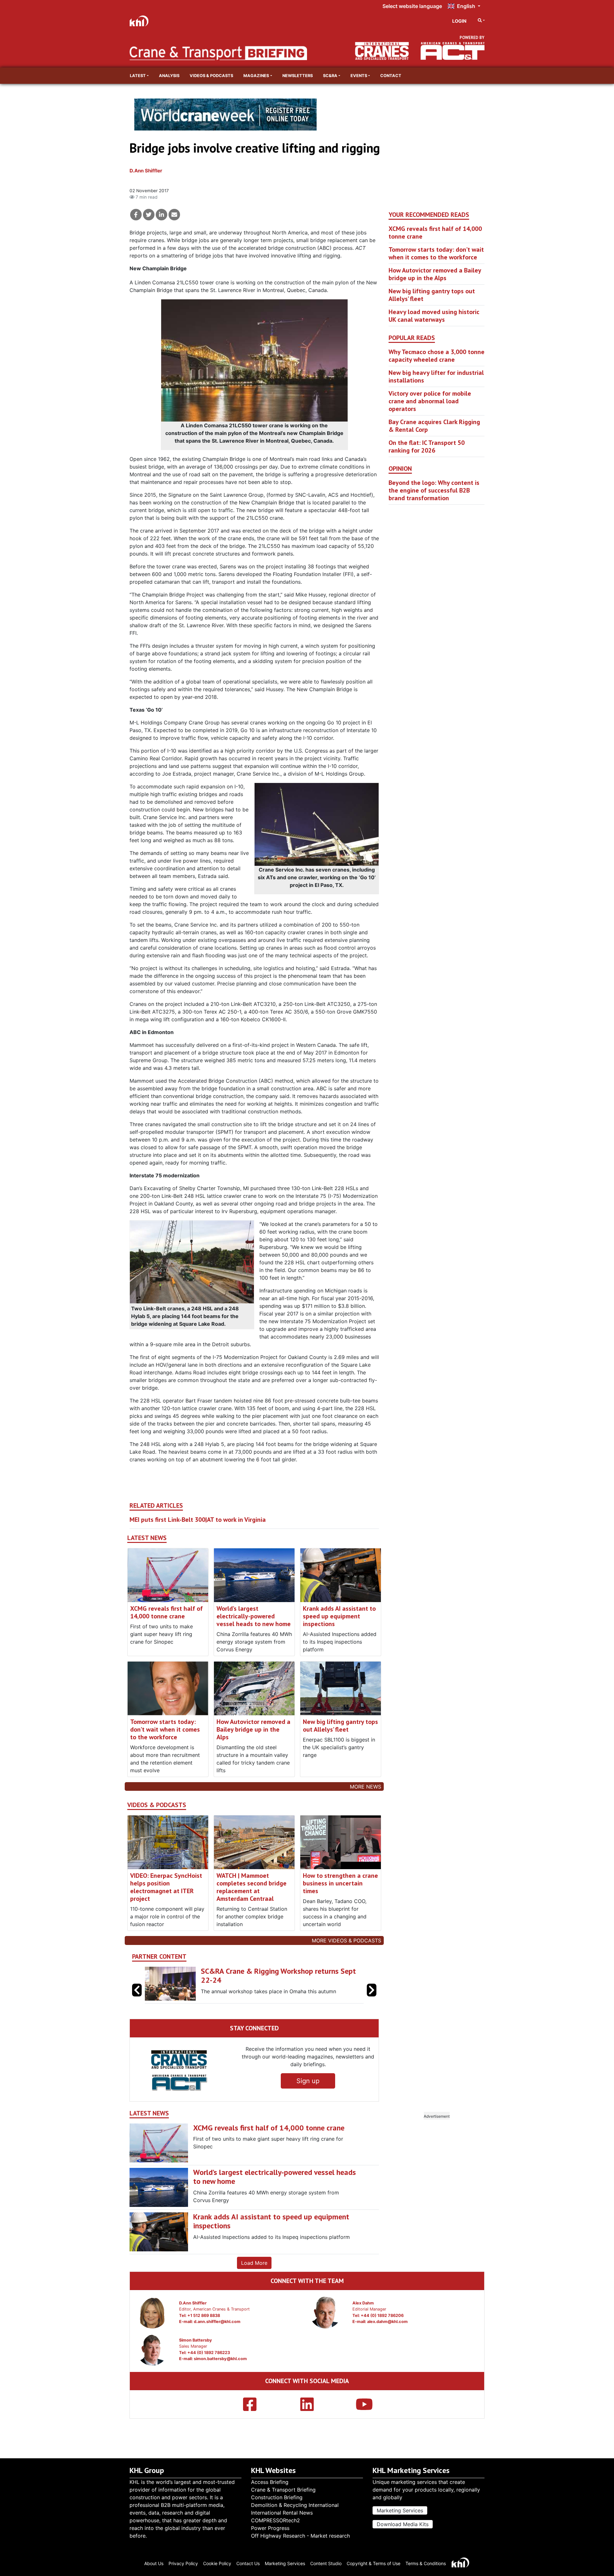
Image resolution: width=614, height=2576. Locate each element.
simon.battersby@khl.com (220, 2359)
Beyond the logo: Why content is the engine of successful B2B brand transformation (434, 490)
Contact (391, 76)
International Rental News (282, 2513)
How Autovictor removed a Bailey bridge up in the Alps (253, 1729)
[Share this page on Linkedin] (161, 215)
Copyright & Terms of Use (374, 2563)
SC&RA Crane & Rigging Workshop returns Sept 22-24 (278, 1976)
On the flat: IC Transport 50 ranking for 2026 (427, 446)
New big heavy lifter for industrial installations (436, 376)
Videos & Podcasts (211, 76)
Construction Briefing (277, 2497)
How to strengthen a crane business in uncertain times (340, 1883)
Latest (138, 76)
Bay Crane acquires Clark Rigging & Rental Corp (434, 426)
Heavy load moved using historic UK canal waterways (434, 316)
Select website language (412, 6)
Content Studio (326, 2563)
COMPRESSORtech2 (276, 2520)
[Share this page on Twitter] (149, 215)
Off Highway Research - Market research (300, 2536)
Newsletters (298, 76)
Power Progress (270, 2528)
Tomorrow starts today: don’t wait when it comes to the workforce (165, 1729)
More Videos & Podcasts (346, 1940)
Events (359, 76)
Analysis (169, 76)
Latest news (147, 1538)
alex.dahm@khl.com (387, 2322)
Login (459, 21)
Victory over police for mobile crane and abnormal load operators (430, 401)
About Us (154, 2563)
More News (366, 1787)
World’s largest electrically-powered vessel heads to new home (254, 1616)
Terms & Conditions (426, 2563)
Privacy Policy (183, 2563)
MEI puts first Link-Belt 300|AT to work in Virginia (198, 1520)
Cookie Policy (217, 2563)
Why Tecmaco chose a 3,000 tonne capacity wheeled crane (437, 356)
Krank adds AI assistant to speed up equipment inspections (339, 1616)
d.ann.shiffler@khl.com (217, 2322)
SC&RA (330, 76)
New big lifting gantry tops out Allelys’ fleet (340, 1726)
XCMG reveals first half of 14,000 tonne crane (166, 1612)
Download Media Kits (403, 2524)
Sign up (308, 2081)
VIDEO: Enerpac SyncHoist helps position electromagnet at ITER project (166, 1887)
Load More (254, 2263)
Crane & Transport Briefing (283, 2490)
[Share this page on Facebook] (136, 215)
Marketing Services (400, 2510)
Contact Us (248, 2563)
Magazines (256, 76)
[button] (372, 1990)
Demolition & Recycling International (295, 2505)
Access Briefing (270, 2482)
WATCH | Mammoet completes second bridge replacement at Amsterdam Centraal (252, 1887)
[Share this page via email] (174, 215)
